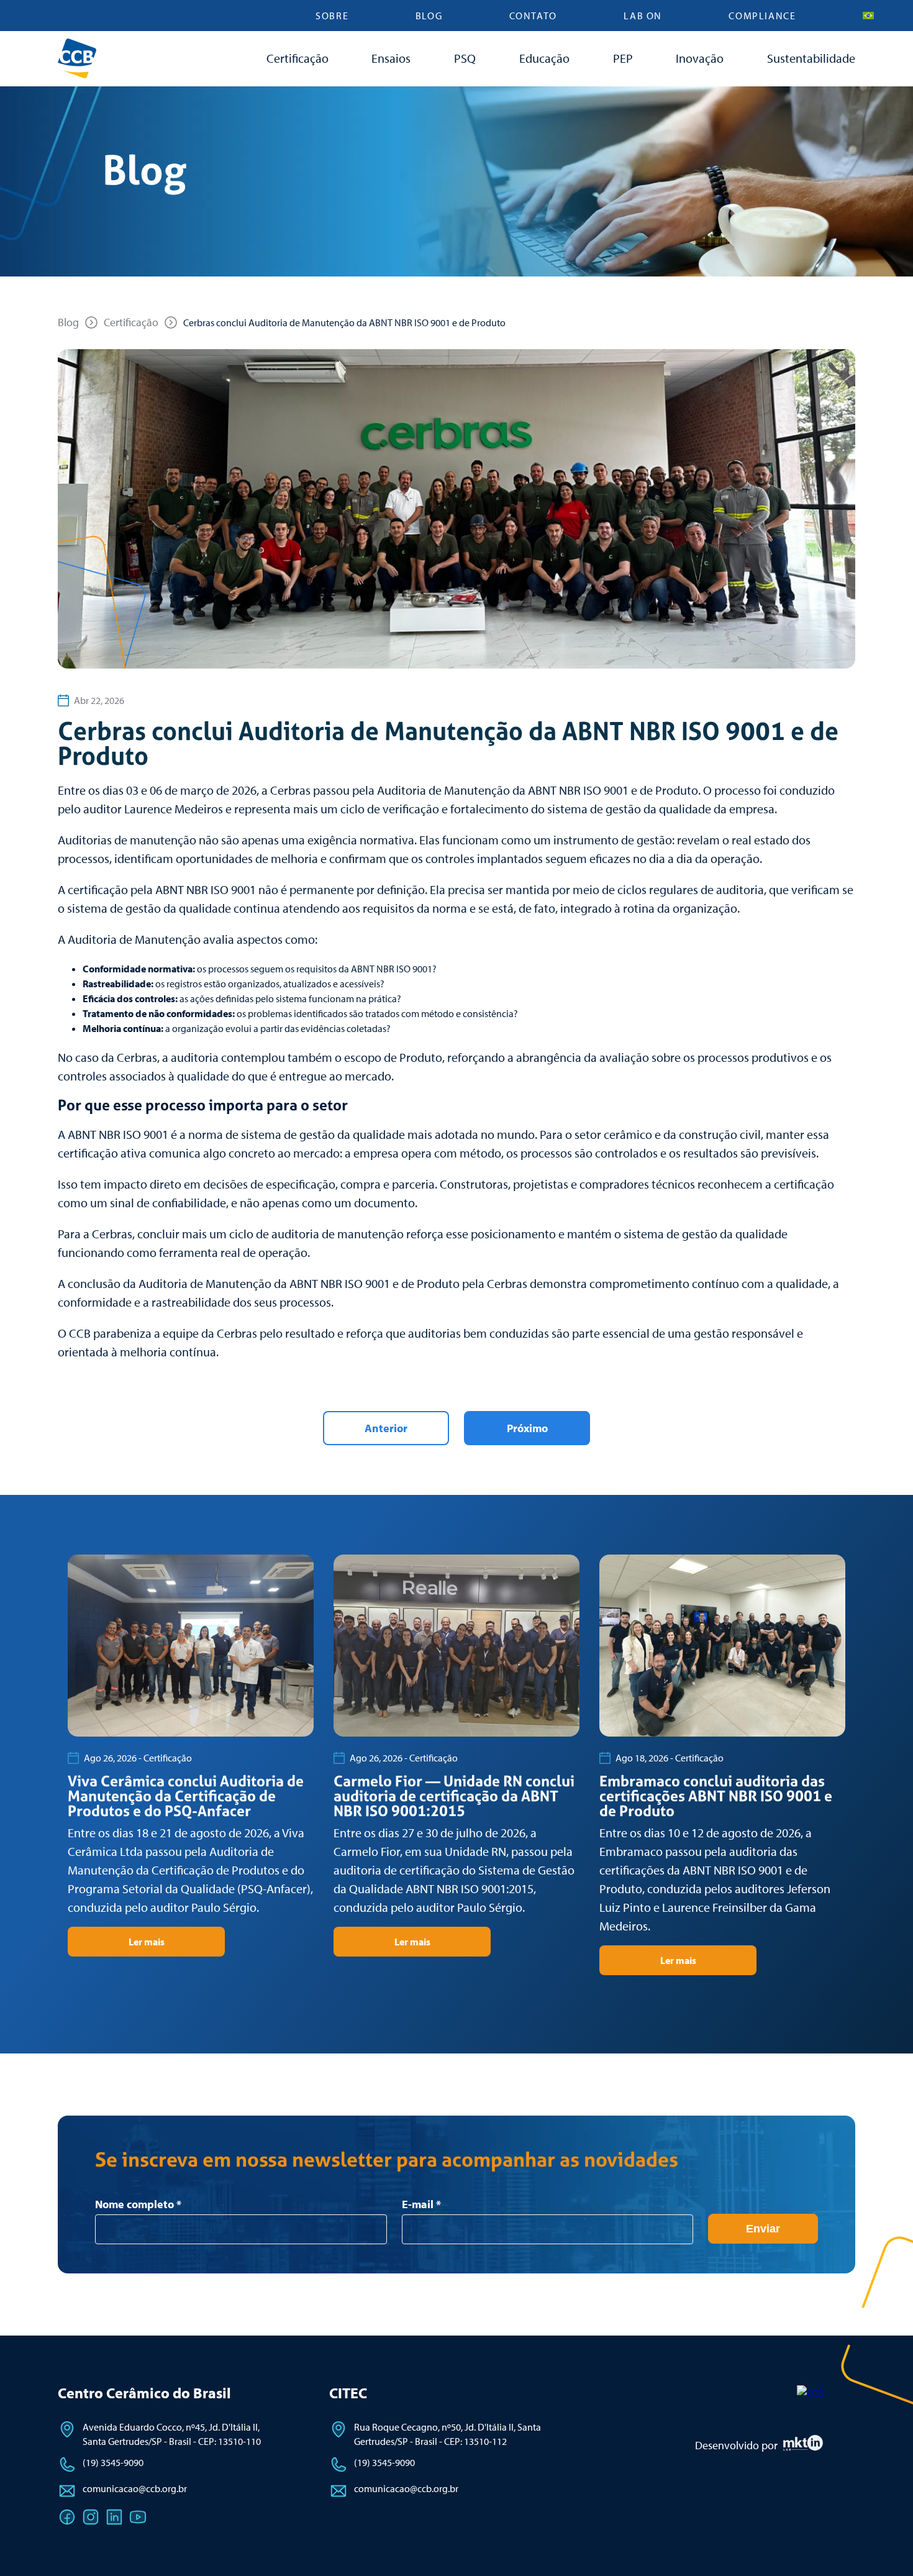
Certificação (298, 58)
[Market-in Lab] (803, 2447)
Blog (429, 16)
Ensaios (391, 58)
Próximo (527, 1428)
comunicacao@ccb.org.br (135, 2488)
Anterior (386, 1428)
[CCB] (810, 2393)
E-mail (421, 2204)
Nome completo (138, 2204)
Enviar (763, 2229)
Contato (533, 16)
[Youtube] (138, 2517)
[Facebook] (67, 2517)
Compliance (762, 16)
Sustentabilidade (811, 58)
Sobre (332, 16)
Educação (544, 58)
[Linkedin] (114, 2517)
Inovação (700, 58)
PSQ (465, 58)
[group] (191, 1756)
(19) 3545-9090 (113, 2462)
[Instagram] (91, 2517)
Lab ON (643, 16)
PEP (623, 58)
